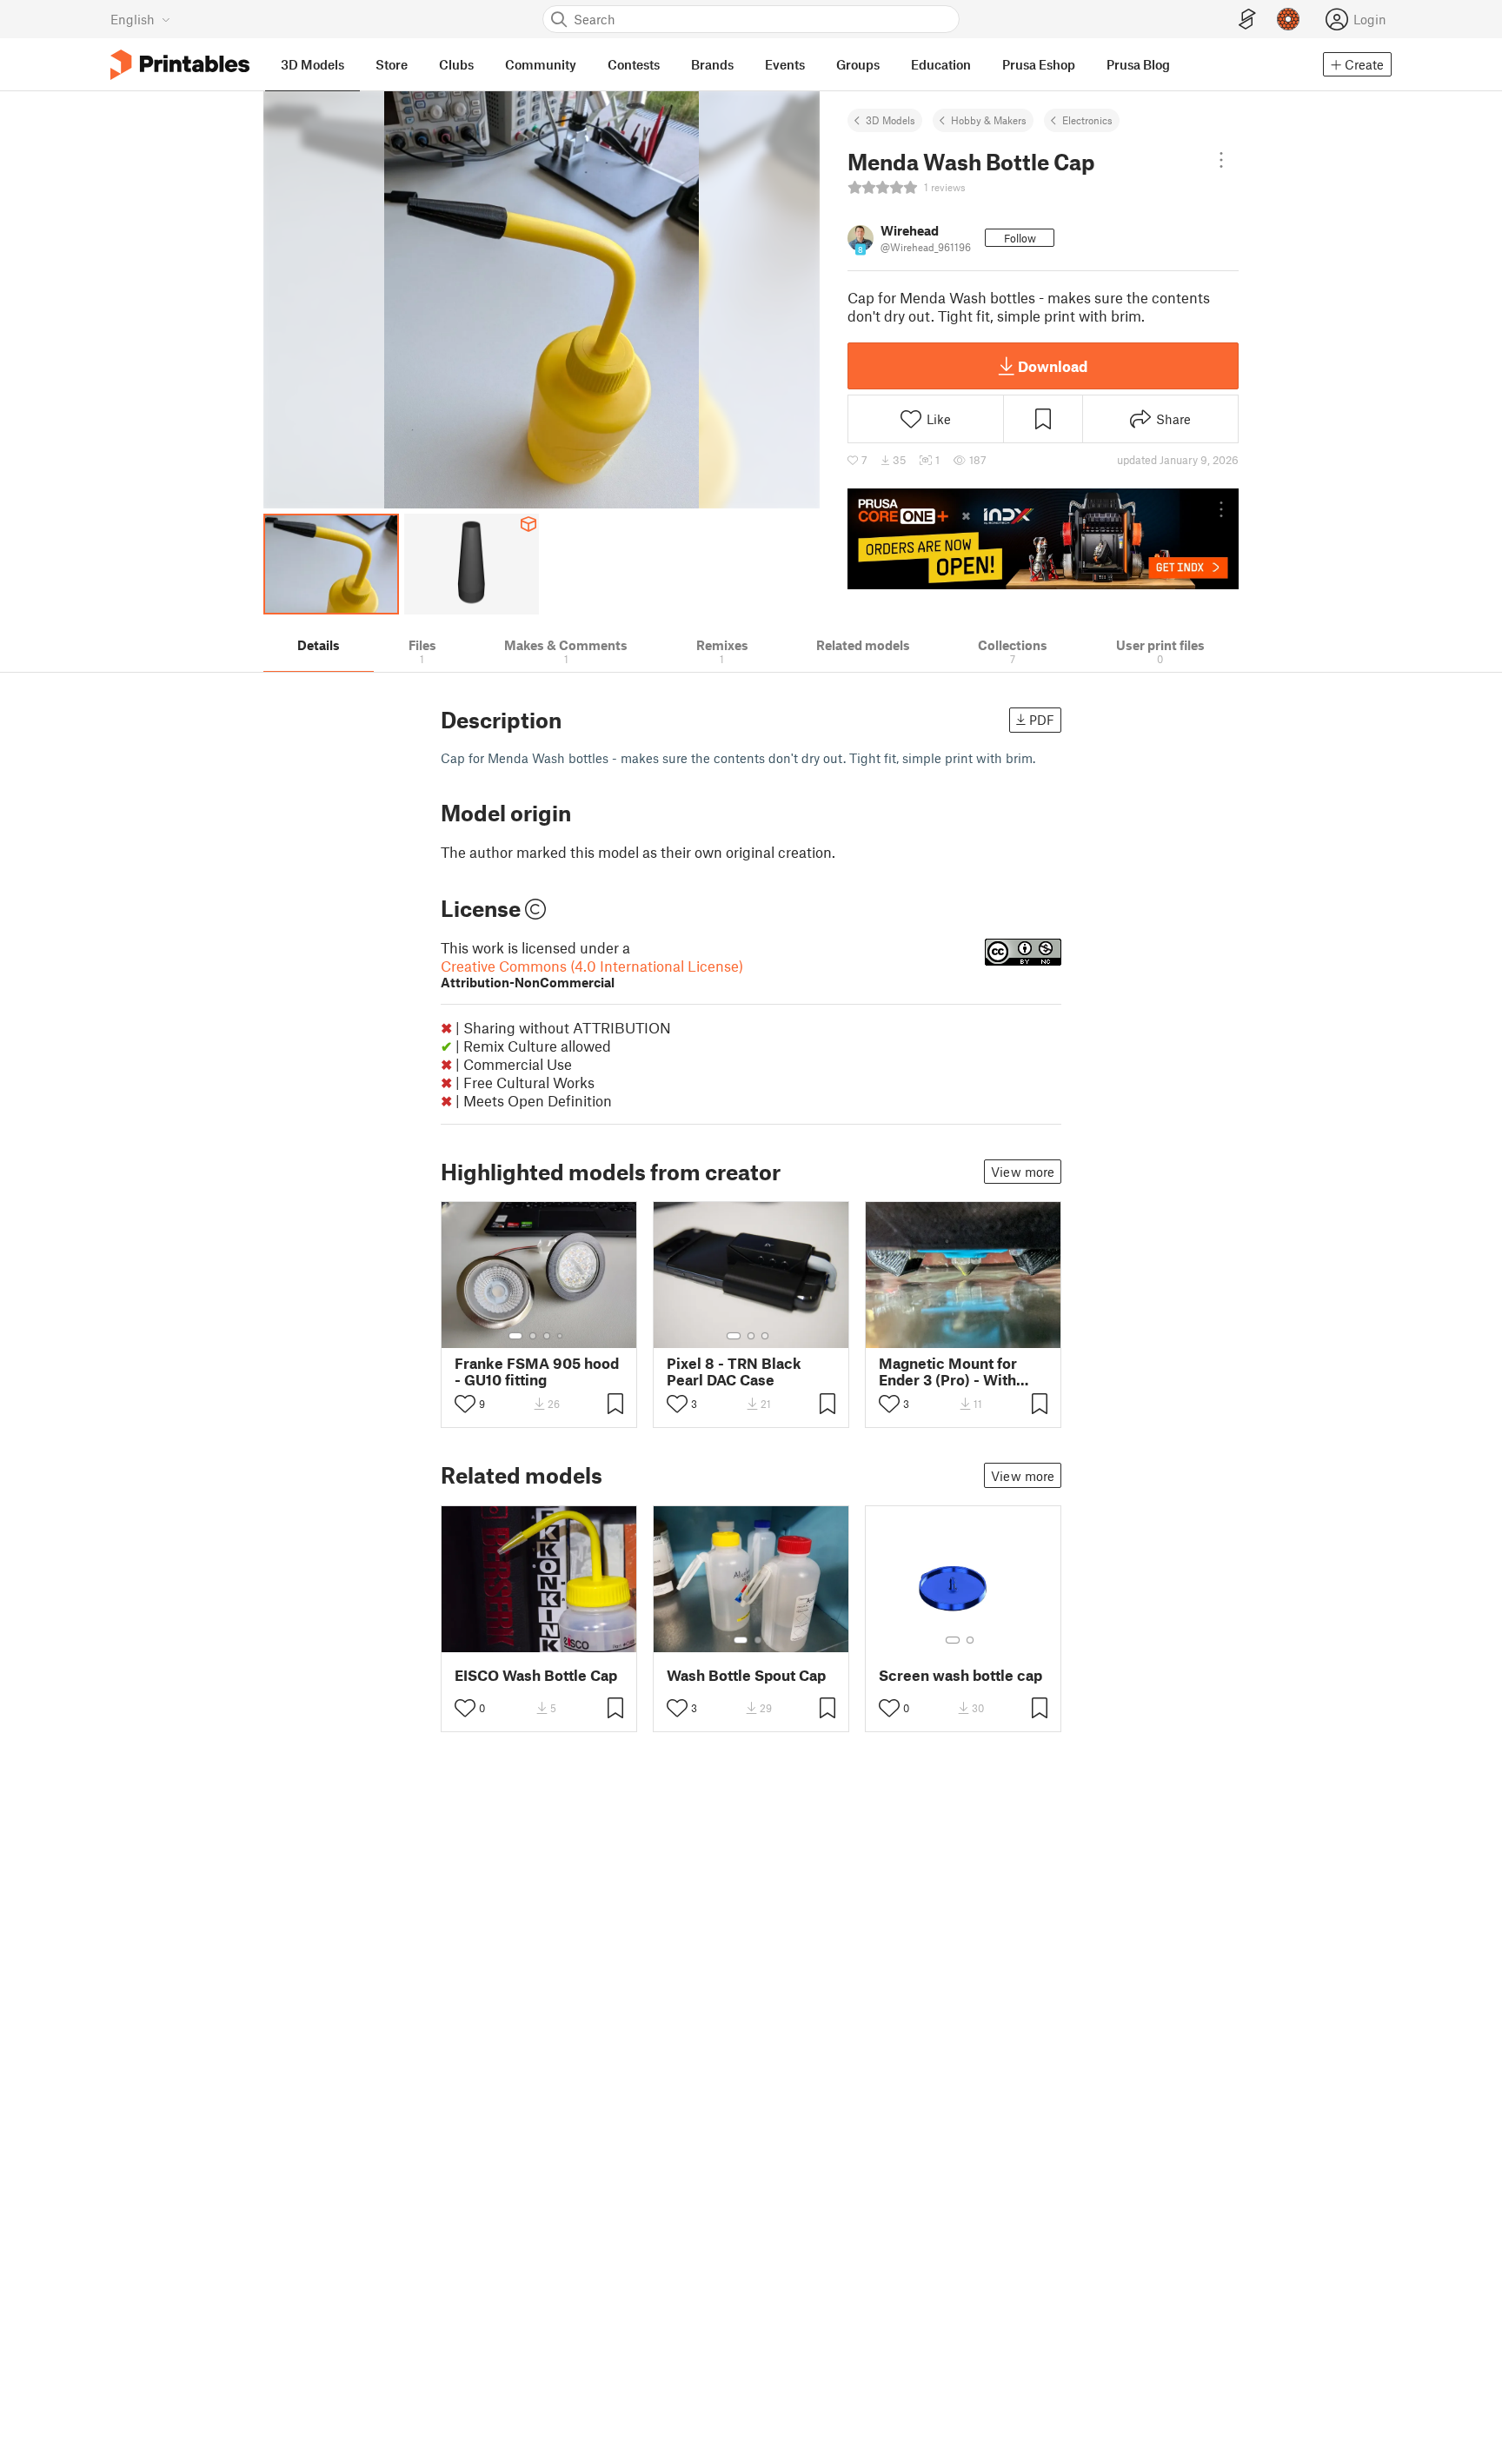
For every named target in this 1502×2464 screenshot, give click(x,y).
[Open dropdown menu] (1221, 160)
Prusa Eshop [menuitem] (1039, 64)
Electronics (1087, 120)
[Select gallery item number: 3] (547, 1336)
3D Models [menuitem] (312, 64)
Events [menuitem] (785, 64)
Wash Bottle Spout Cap (746, 1675)
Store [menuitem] (392, 64)
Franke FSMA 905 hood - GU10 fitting (537, 1371)
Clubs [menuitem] (456, 64)
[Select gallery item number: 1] (515, 1336)
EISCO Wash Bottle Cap (536, 1675)
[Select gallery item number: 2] (533, 1336)
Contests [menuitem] (634, 64)
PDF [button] (1042, 720)
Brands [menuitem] (712, 64)
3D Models (891, 120)
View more (1023, 1172)
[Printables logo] (180, 65)
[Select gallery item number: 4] (561, 1336)
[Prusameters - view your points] (1288, 19)
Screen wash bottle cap (960, 1675)
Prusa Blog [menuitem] (1138, 64)
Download (1053, 366)
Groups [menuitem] (858, 64)
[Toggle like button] (465, 1404)
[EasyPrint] (1247, 20)
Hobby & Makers (989, 120)
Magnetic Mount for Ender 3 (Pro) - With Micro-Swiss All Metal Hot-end (957, 1371)
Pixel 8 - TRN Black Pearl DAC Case (734, 1371)
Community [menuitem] (541, 64)
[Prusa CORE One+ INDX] (1043, 539)
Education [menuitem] (941, 64)
